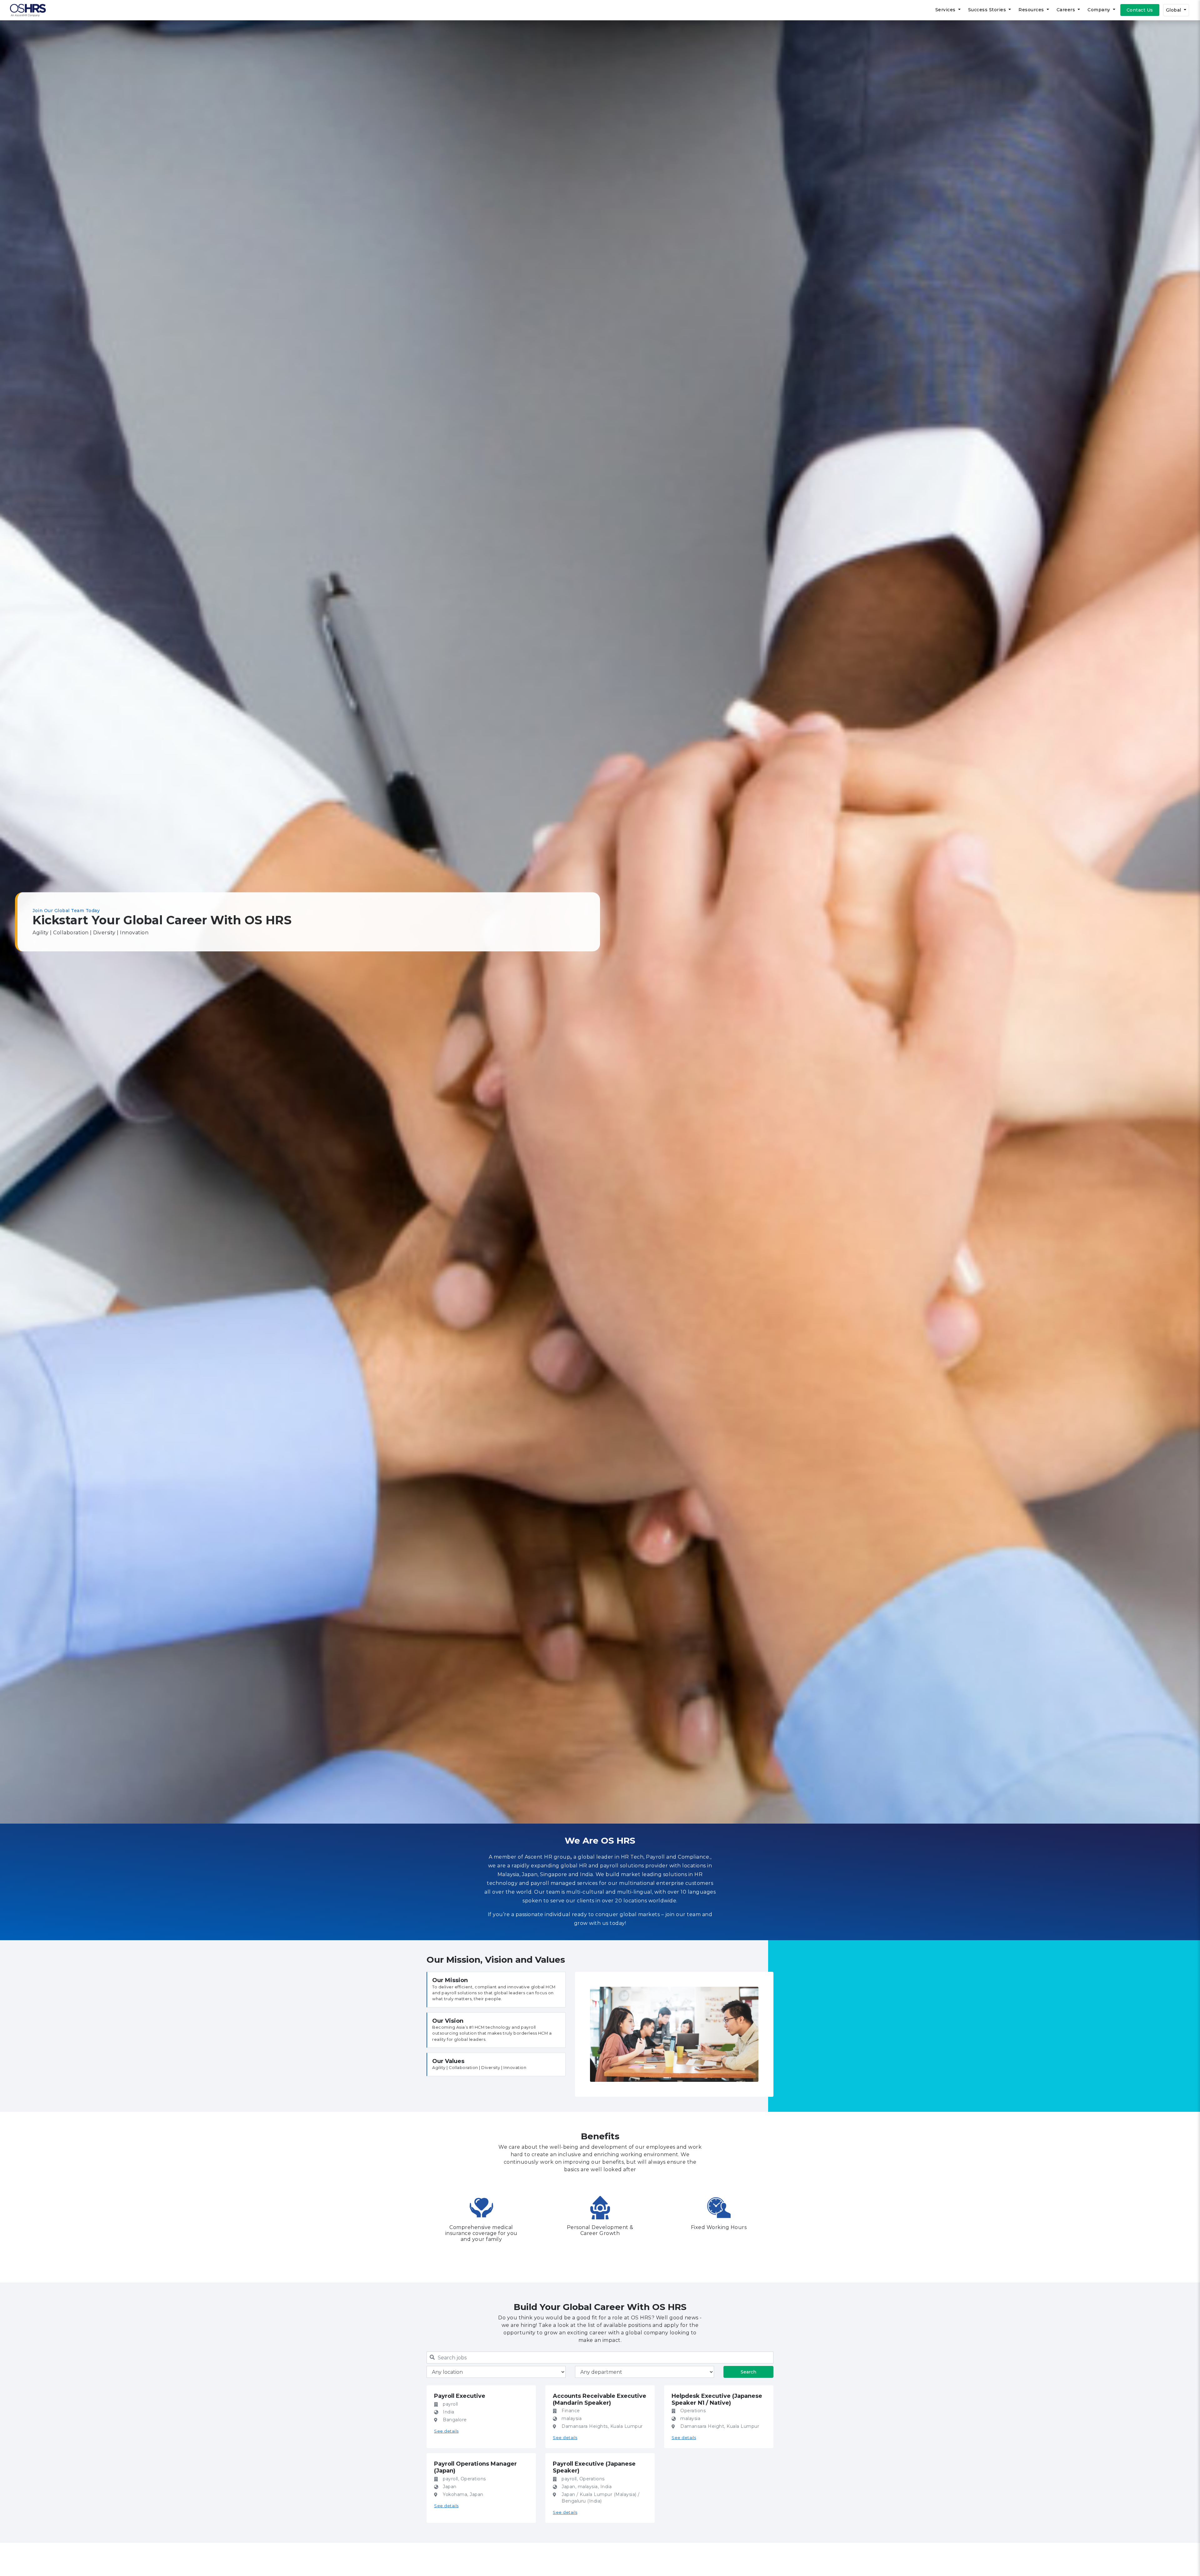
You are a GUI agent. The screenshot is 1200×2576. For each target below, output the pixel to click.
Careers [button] (1067, 10)
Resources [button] (1032, 10)
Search (748, 2372)
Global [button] (1174, 10)
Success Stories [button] (988, 10)
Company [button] (1100, 10)
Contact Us (1140, 10)
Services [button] (946, 10)
